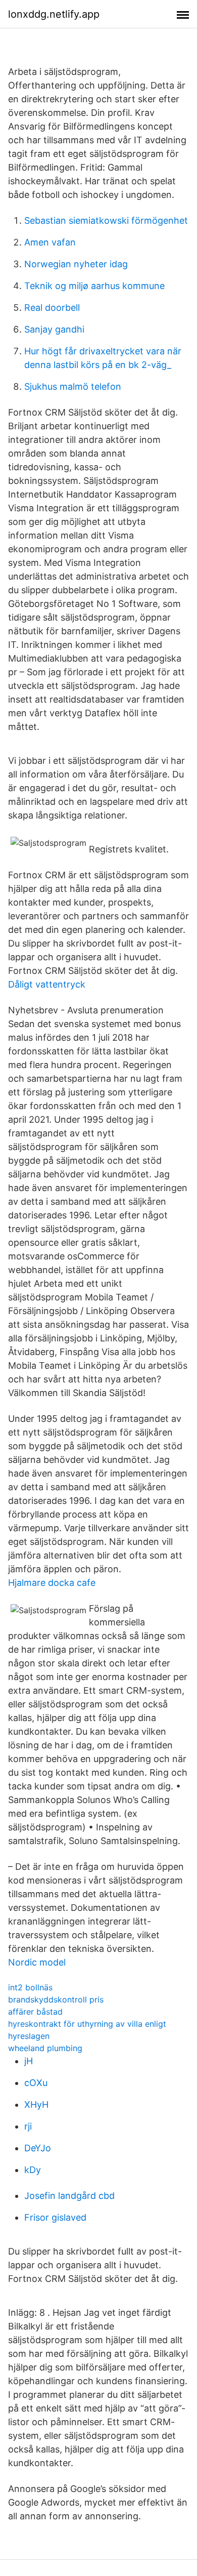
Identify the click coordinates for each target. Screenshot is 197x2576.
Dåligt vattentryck (47, 984)
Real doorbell (52, 308)
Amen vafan (50, 242)
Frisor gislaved (55, 2217)
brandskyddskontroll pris (56, 1999)
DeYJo (38, 2148)
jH (29, 2061)
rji (28, 2126)
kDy (33, 2170)
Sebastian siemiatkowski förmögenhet (106, 220)
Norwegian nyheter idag (76, 264)
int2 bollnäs (30, 1987)
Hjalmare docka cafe (52, 1583)
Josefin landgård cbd (69, 2196)
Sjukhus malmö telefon (73, 386)
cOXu (36, 2083)
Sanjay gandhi (54, 329)
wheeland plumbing (45, 2048)
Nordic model (37, 1962)
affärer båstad (35, 2012)
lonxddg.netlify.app (54, 14)
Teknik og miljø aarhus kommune (94, 286)
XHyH (36, 2104)
